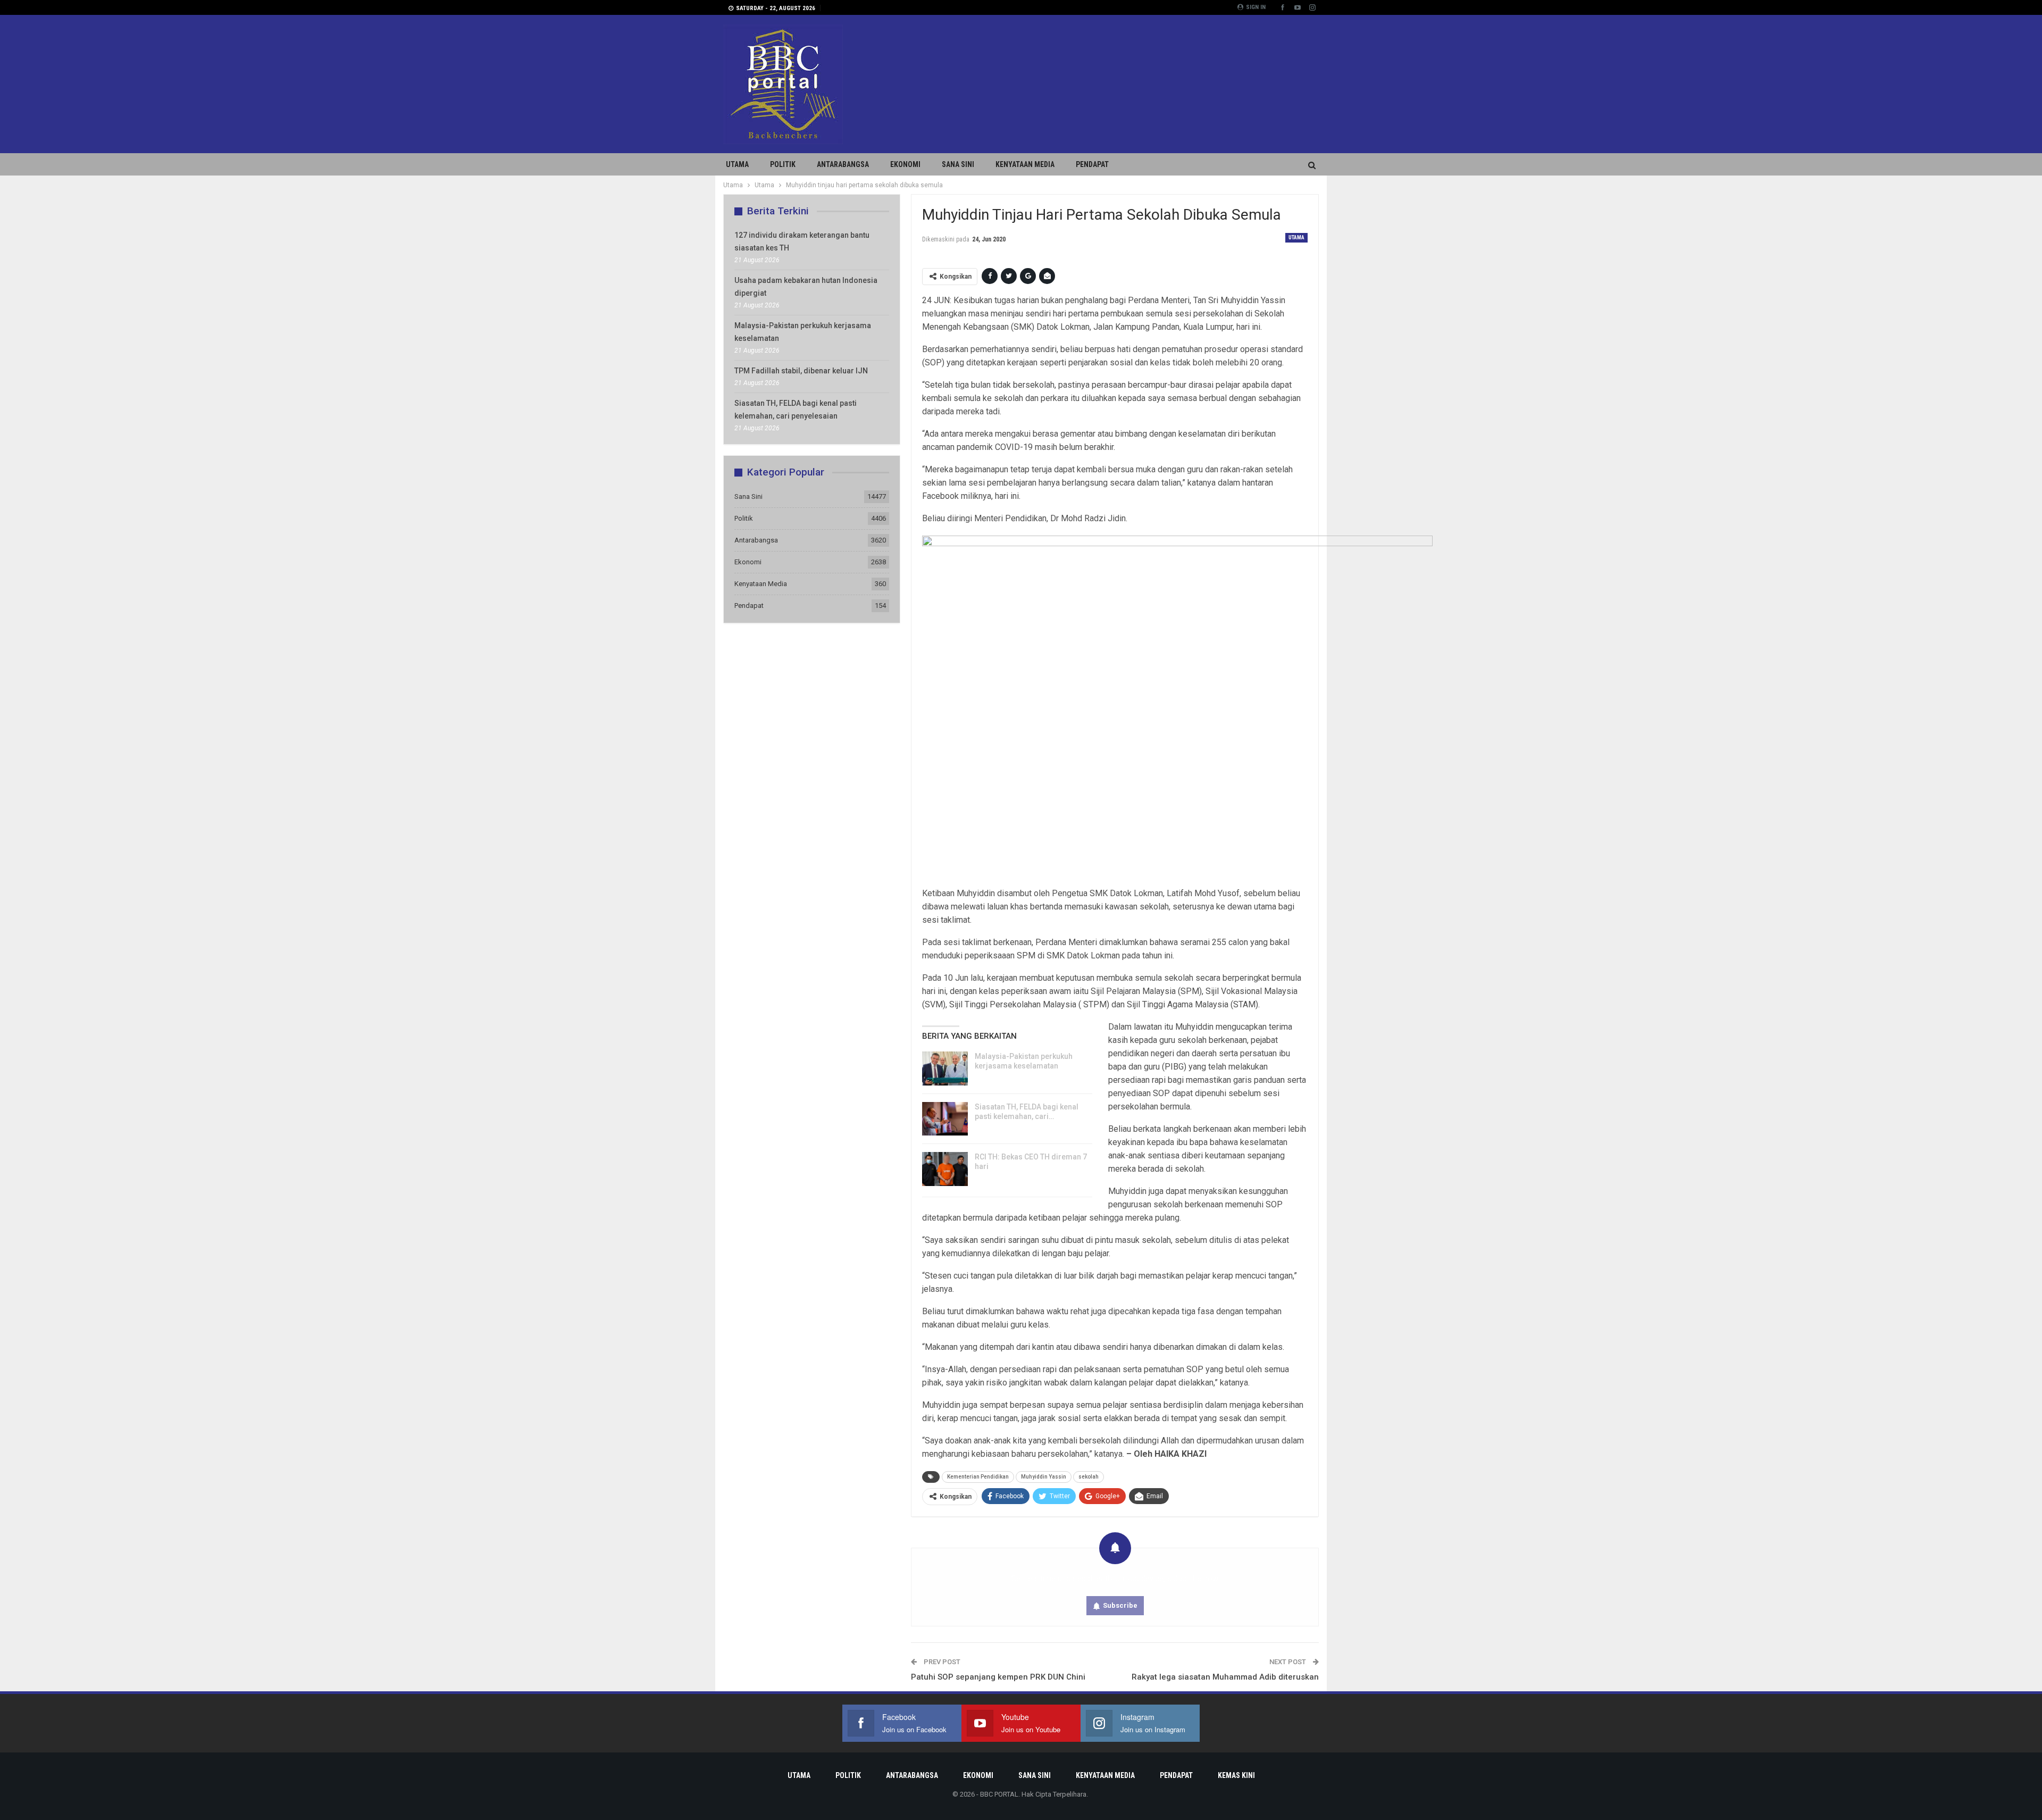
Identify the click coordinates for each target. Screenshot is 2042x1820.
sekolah (1089, 1477)
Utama (737, 164)
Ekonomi (905, 164)
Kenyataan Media (1025, 164)
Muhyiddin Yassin (1044, 1477)
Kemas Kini (1236, 1775)
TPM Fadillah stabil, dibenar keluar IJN (801, 371)
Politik (783, 164)
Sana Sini (958, 164)
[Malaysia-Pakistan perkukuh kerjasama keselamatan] (945, 1068)
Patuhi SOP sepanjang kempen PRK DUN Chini (998, 1677)
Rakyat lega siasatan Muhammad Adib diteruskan (1225, 1677)
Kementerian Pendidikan (978, 1477)
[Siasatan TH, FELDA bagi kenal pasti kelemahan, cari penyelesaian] (945, 1119)
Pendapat (1092, 164)
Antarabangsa (843, 164)
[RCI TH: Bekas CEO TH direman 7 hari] (945, 1169)
